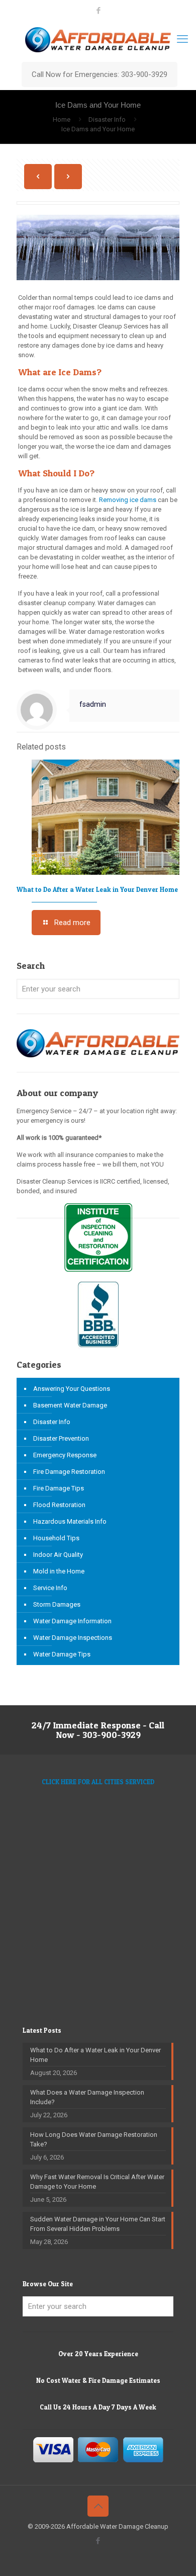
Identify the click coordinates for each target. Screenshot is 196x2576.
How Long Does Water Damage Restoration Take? (94, 2139)
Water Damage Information (72, 1621)
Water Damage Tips (62, 1654)
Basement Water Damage (70, 1405)
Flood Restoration (59, 1505)
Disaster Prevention (61, 1438)
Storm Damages (57, 1604)
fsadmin (93, 704)
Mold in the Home (59, 1571)
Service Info (50, 1588)
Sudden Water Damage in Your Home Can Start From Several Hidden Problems (98, 2224)
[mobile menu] (182, 39)
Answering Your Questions (72, 1389)
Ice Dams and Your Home (98, 129)
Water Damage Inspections (73, 1638)
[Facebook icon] (98, 11)
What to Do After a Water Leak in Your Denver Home (97, 889)
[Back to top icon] (98, 2506)
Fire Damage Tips (59, 1488)
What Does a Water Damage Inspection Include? (87, 2097)
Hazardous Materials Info (70, 1521)
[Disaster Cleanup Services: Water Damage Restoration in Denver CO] (98, 39)
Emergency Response (65, 1455)
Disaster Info (107, 119)
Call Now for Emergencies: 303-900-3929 (100, 74)
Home (62, 119)
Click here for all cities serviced (98, 1782)
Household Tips (56, 1538)
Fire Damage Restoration (69, 1472)
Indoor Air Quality (58, 1555)
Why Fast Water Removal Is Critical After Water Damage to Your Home (97, 2182)
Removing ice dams (128, 500)
